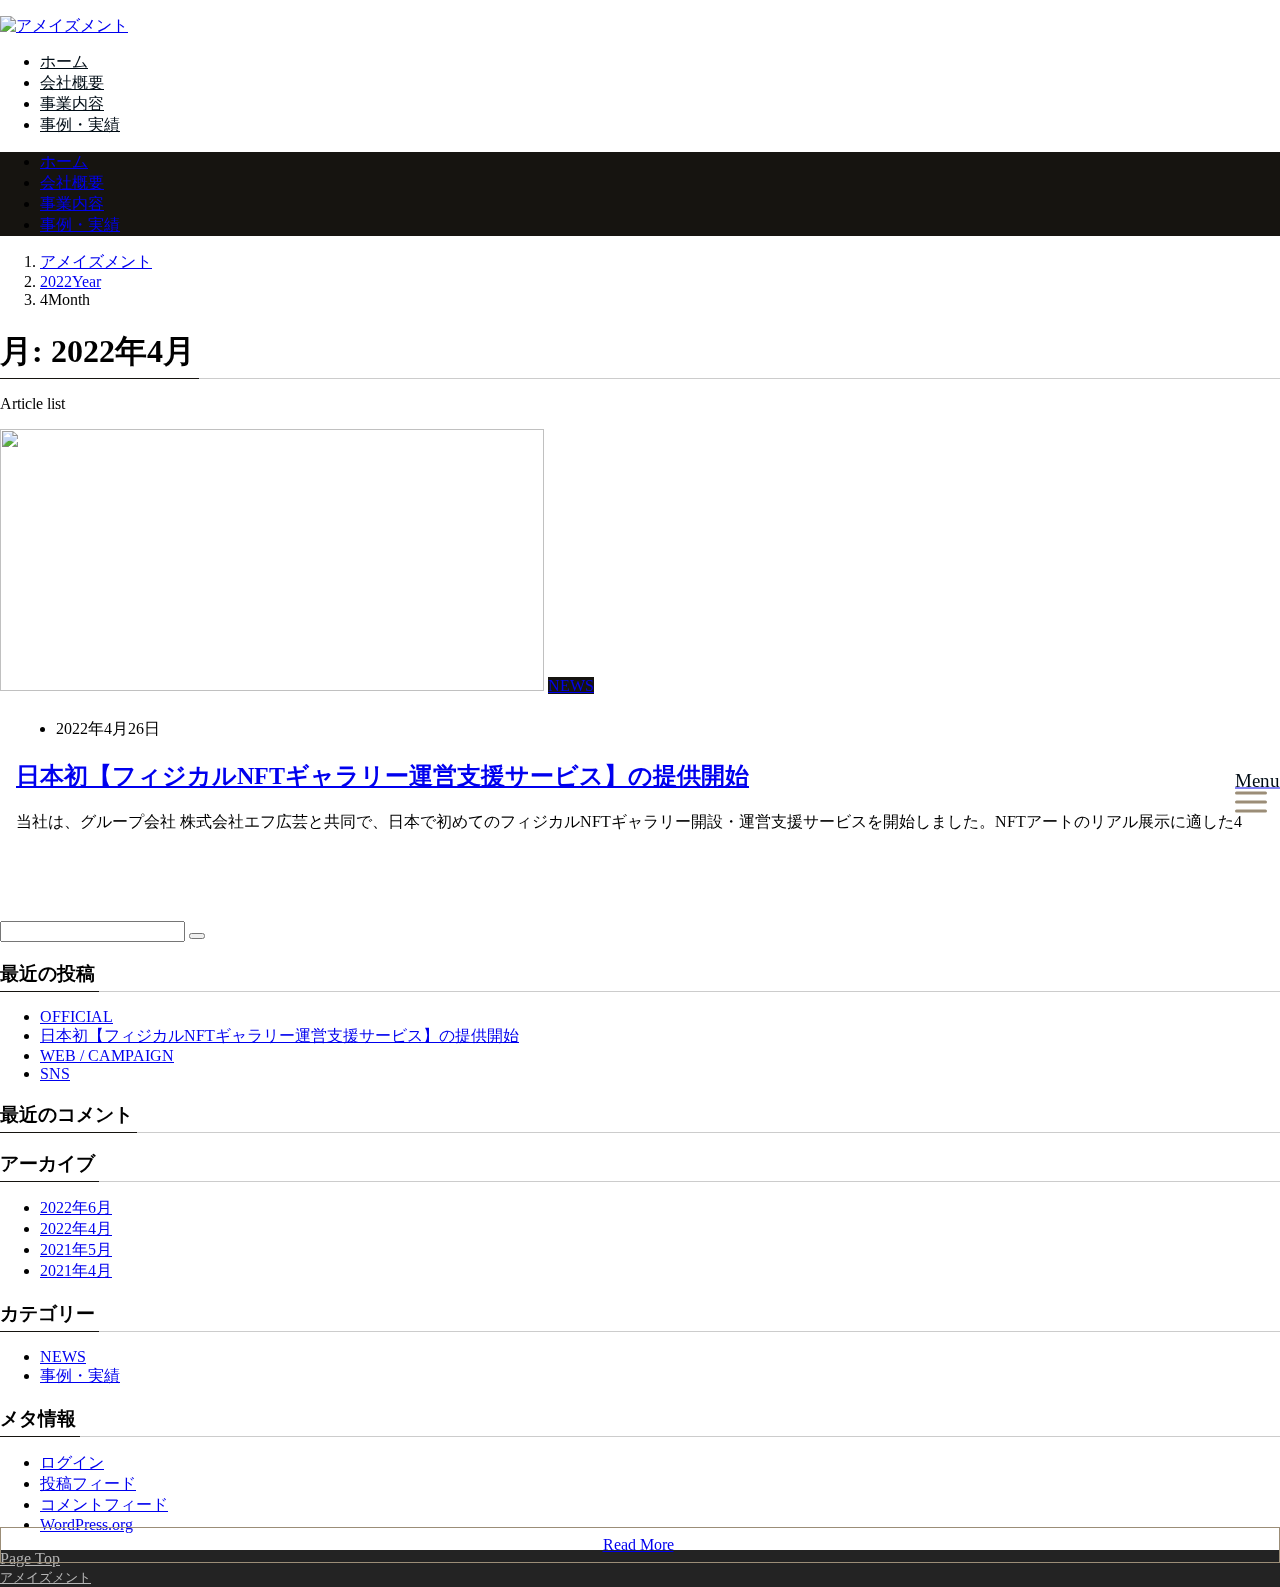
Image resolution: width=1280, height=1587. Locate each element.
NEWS (571, 685)
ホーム (64, 61)
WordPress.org (86, 1524)
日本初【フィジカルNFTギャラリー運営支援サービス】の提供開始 (382, 776)
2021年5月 (76, 1249)
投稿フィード (88, 1483)
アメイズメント (96, 261)
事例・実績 (80, 124)
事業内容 (72, 103)
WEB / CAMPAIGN (107, 1055)
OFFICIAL (76, 1016)
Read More (638, 1544)
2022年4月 (76, 1228)
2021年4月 (76, 1270)
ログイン (72, 1462)
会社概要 (72, 82)
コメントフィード (104, 1504)
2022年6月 (76, 1207)
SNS (55, 1073)
